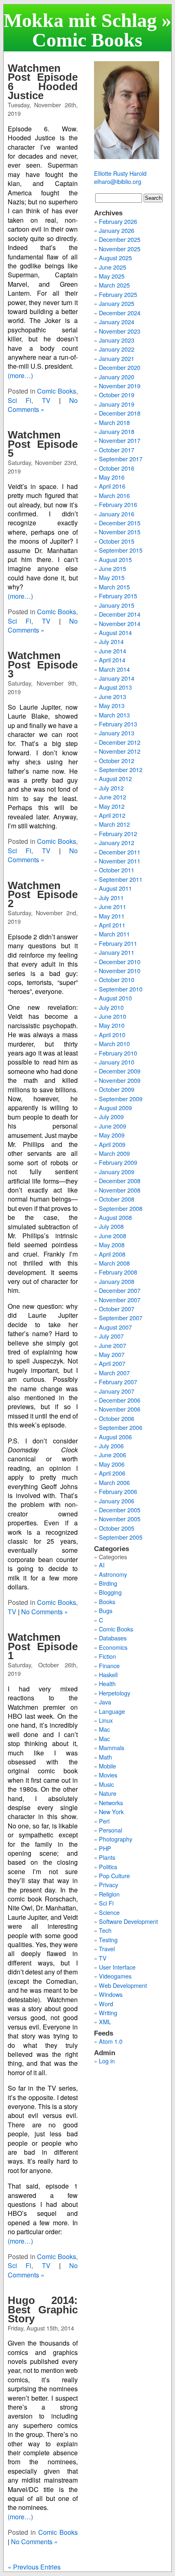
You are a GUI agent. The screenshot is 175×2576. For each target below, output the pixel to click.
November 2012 (120, 751)
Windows (111, 1994)
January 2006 (117, 1501)
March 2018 (114, 422)
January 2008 (117, 1281)
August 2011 (115, 888)
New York (111, 1811)
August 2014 (115, 632)
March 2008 (114, 1263)
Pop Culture (114, 1876)
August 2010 (115, 998)
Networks (111, 1803)
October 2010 (117, 979)
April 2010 (112, 1035)
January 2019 (117, 404)
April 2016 (112, 486)
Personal (110, 1830)
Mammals (112, 1747)
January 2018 (117, 431)
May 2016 (112, 477)
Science (109, 1912)
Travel (107, 1949)
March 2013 (114, 715)
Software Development (128, 1921)
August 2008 (115, 1217)
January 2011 (117, 952)
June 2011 (113, 906)
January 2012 (117, 842)
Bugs (106, 1610)
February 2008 (118, 1272)
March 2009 (114, 1153)
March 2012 (114, 824)
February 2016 (118, 504)
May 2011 (112, 916)
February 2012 (118, 833)
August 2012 (115, 778)
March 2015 (114, 587)
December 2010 (120, 962)
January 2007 (117, 1391)
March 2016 (114, 495)
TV (46, 400)
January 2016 (117, 514)
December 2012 (120, 742)
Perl (104, 1821)
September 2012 (121, 769)
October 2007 (117, 1309)
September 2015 (121, 550)
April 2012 (112, 815)
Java (105, 1702)
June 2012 (113, 797)
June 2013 (113, 696)
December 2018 (120, 413)
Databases (113, 1638)
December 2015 (120, 523)
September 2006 (121, 1427)
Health (107, 1683)
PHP (105, 1848)
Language (112, 1711)
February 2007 (118, 1382)
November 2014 (120, 623)
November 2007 (120, 1300)
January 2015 (117, 605)
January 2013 (117, 733)
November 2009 (120, 1080)
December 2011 (120, 852)
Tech (105, 1930)
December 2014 (120, 614)
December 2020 (120, 367)
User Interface (117, 1967)
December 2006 (120, 1400)
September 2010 (121, 989)
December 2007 (120, 1290)
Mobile (107, 1766)
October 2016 (117, 468)
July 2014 (111, 641)
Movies (108, 1775)
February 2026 (118, 221)
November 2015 (120, 532)
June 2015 (113, 568)
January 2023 (117, 340)
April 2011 (112, 925)
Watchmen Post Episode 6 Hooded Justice (43, 82)
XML (105, 2022)
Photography (116, 1839)
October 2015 (117, 541)
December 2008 (120, 1181)
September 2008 (121, 1208)
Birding (108, 1583)
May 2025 (112, 276)
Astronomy (113, 1574)
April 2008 (112, 1254)
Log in (107, 2061)
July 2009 (111, 1116)
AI (102, 1565)
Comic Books (57, 391)
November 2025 (120, 249)
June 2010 (113, 1016)
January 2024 (117, 322)
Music (106, 1784)
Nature (108, 1793)
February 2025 (118, 294)
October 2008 (117, 1199)
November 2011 (120, 861)
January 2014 (117, 678)
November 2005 (120, 1519)
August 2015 (115, 559)
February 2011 (118, 943)
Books (107, 1601)
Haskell (108, 1674)
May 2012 (112, 806)
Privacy (108, 1884)
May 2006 (112, 1464)
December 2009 (120, 1071)
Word (106, 2004)
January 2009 (117, 1172)
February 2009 (118, 1162)
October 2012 (117, 760)
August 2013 (115, 687)
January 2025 (117, 303)
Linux (106, 1720)
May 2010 (112, 1025)
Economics (113, 1647)
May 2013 (112, 705)
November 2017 (120, 440)
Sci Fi (20, 400)
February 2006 (118, 1491)
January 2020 (117, 377)
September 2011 (121, 879)
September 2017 (121, 459)
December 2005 (120, 1510)
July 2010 (111, 1007)
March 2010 (114, 1043)
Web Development (123, 1985)
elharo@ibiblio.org (118, 181)
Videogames (115, 1976)
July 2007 (111, 1336)
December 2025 (120, 239)
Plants (107, 1857)
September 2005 (121, 1537)
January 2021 (117, 358)
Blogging (110, 1592)
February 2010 (118, 1053)
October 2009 (117, 1089)
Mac (104, 1729)
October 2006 (117, 1418)
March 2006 (114, 1482)
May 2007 (112, 1354)
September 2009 (121, 1099)
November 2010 (120, 970)
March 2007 (114, 1373)
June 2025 (113, 267)
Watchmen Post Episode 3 (43, 665)
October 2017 (117, 450)
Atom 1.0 (111, 2041)
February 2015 (118, 596)
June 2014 (113, 651)
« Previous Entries (34, 2567)
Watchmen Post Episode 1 (43, 1646)
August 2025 (115, 258)
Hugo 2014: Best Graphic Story (43, 2309)
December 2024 (120, 313)
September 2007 (121, 1318)
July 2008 (111, 1226)
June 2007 (113, 1345)
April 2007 (112, 1363)
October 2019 (117, 395)
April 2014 (112, 660)
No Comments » (43, 405)
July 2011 (111, 897)
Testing (108, 1940)
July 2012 (111, 788)
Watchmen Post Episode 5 (43, 444)
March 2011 (114, 934)
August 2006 (115, 1437)
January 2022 (117, 349)
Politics (108, 1867)
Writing (108, 2013)
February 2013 (118, 724)
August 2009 (115, 1108)
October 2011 (117, 870)
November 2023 (120, 331)
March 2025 (114, 285)
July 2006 (111, 1446)
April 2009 (112, 1144)
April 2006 (112, 1473)
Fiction (107, 1656)
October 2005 (117, 1528)
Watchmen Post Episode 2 (43, 895)
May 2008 (112, 1245)
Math (105, 1757)
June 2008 (113, 1236)
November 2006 (120, 1409)
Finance (109, 1665)
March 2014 (114, 669)
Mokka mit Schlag (80, 20)
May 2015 (112, 577)
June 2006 (113, 1455)
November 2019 (120, 386)
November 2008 (120, 1190)
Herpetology (115, 1693)
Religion (109, 1894)
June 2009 (113, 1126)
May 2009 (112, 1135)
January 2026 (117, 230)
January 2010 (117, 1062)
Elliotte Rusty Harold (120, 173)
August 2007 (115, 1327)
